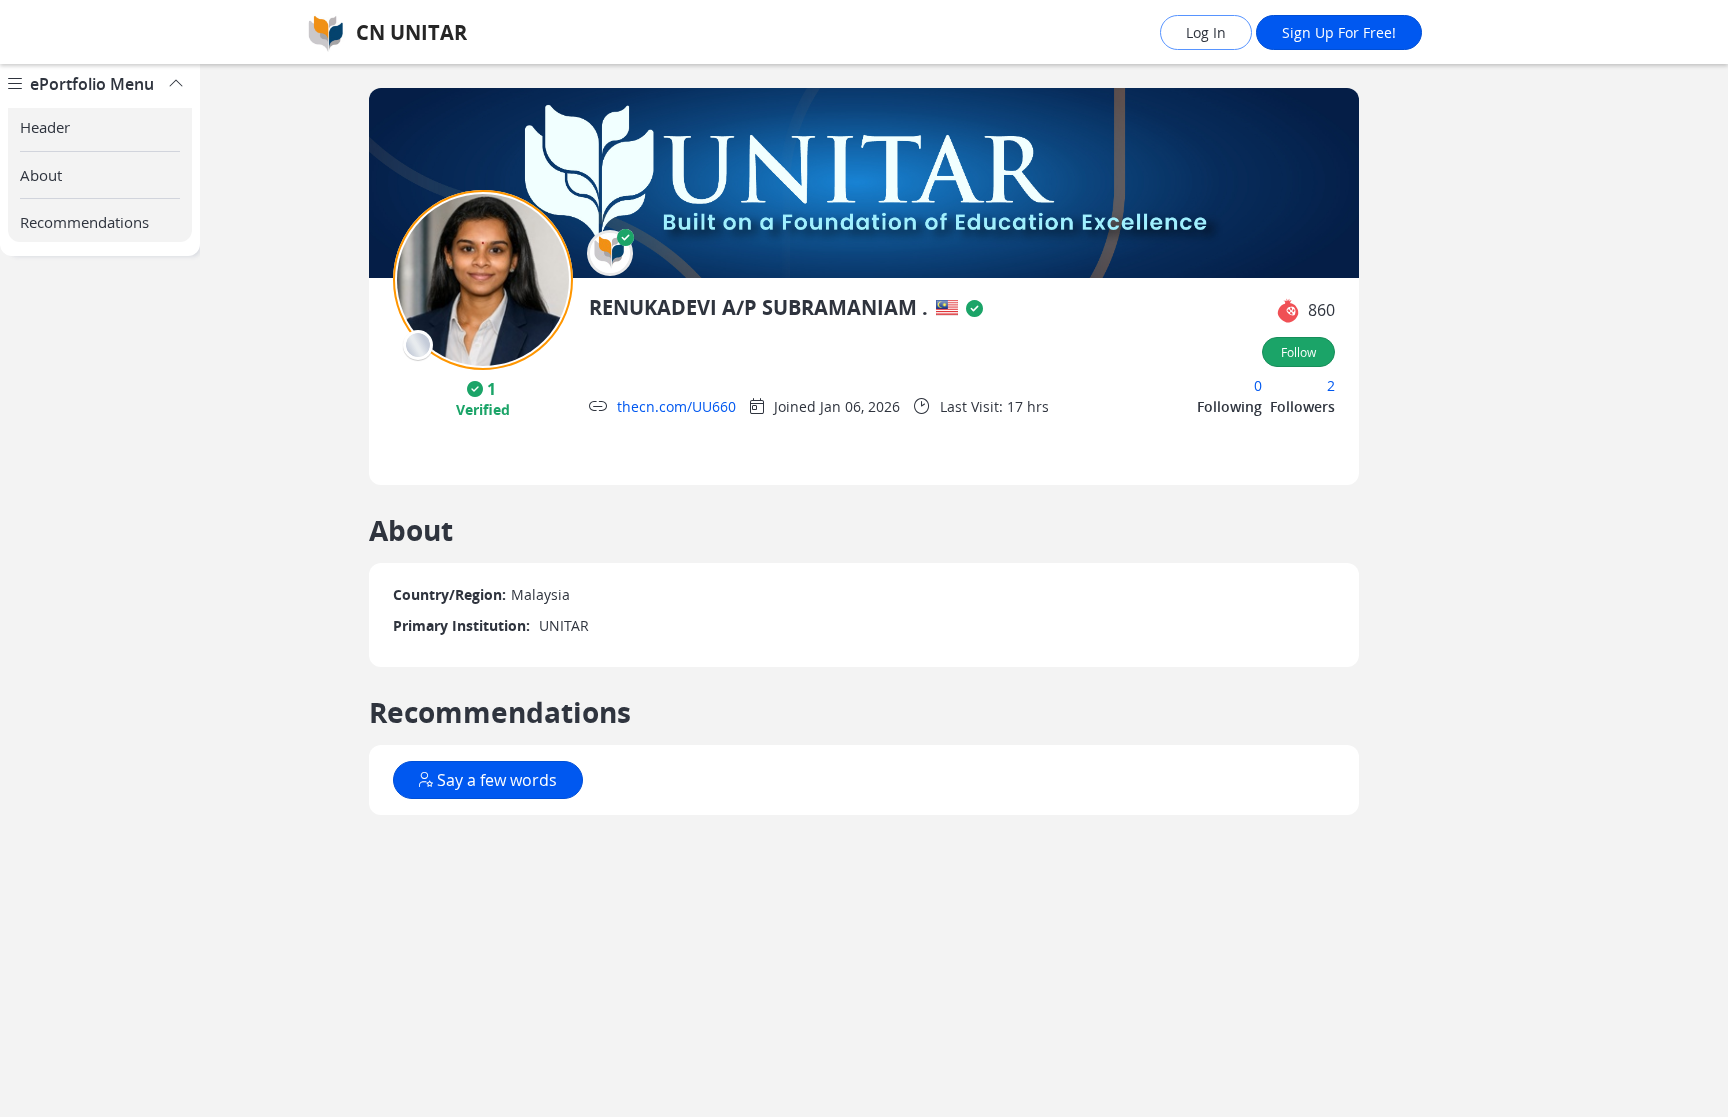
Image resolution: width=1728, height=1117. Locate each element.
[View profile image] (483, 278)
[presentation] (418, 345)
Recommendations (84, 222)
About (41, 175)
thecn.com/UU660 (676, 406)
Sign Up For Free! (1339, 32)
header (45, 127)
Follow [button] (1298, 352)
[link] (469, 32)
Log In (1206, 32)
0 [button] (1258, 385)
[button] (610, 253)
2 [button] (1331, 385)
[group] (100, 590)
